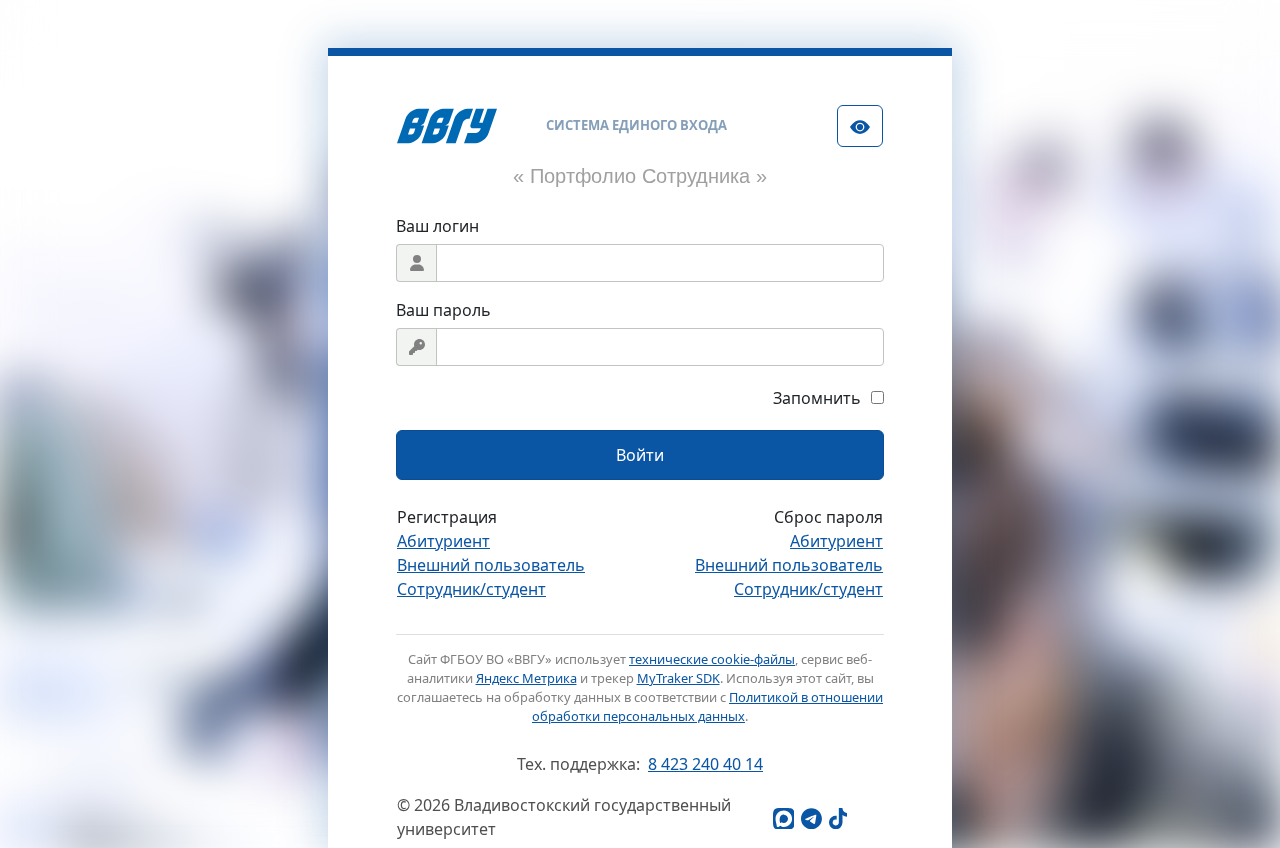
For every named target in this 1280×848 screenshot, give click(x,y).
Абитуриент (443, 541)
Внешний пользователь (491, 565)
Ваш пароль (443, 310)
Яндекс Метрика (526, 678)
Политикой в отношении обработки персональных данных (707, 706)
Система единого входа (636, 125)
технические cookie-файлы (712, 659)
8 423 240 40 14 (705, 764)
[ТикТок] (839, 817)
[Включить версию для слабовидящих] (860, 126)
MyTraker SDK (678, 678)
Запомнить (817, 398)
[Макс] (783, 817)
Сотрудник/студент (471, 589)
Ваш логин (437, 226)
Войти (640, 455)
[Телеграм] (811, 817)
